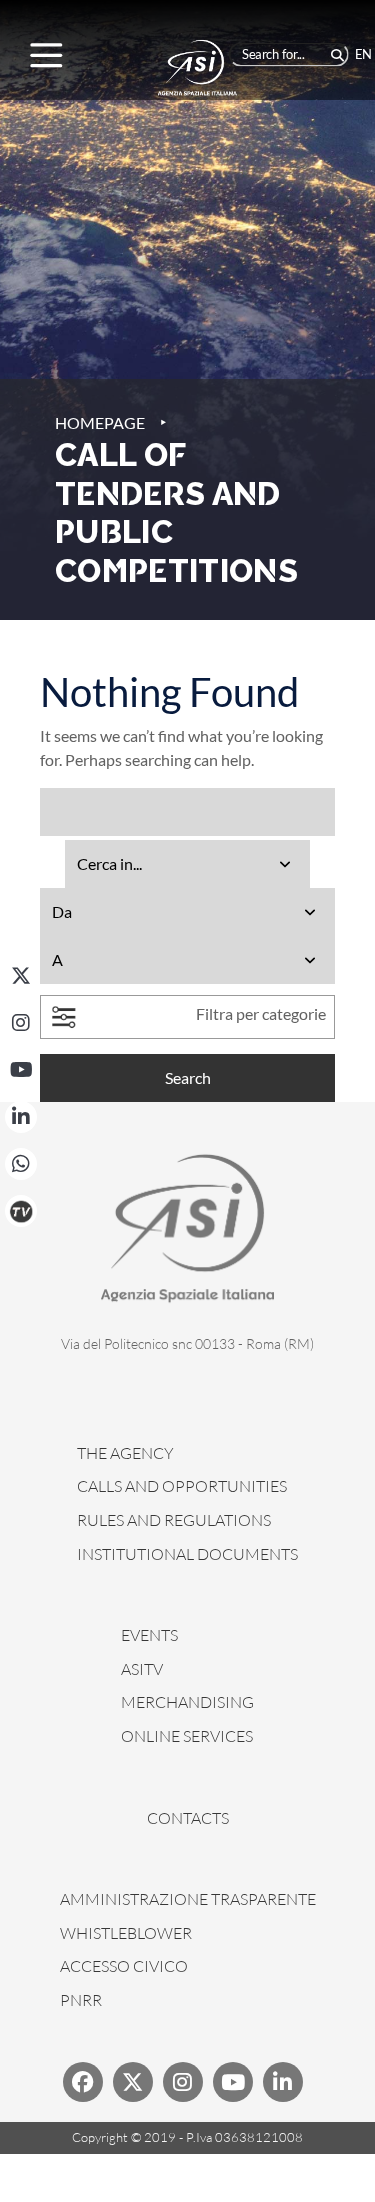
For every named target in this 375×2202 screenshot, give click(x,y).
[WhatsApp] (21, 1164)
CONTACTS (188, 1818)
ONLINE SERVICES (187, 1736)
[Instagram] (21, 1023)
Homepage (100, 422)
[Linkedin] (283, 2082)
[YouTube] (21, 1070)
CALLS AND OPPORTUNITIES (182, 1486)
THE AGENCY (125, 1453)
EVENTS (149, 1635)
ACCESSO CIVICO (124, 1966)
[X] (21, 976)
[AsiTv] (21, 1211)
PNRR (81, 2000)
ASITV (142, 1669)
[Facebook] (83, 2082)
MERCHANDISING (187, 1702)
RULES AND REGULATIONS (174, 1520)
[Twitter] (133, 2082)
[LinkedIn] (21, 1117)
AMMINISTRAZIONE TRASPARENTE (188, 1899)
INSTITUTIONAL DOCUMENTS (187, 1554)
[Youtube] (233, 2082)
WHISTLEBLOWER (126, 1933)
